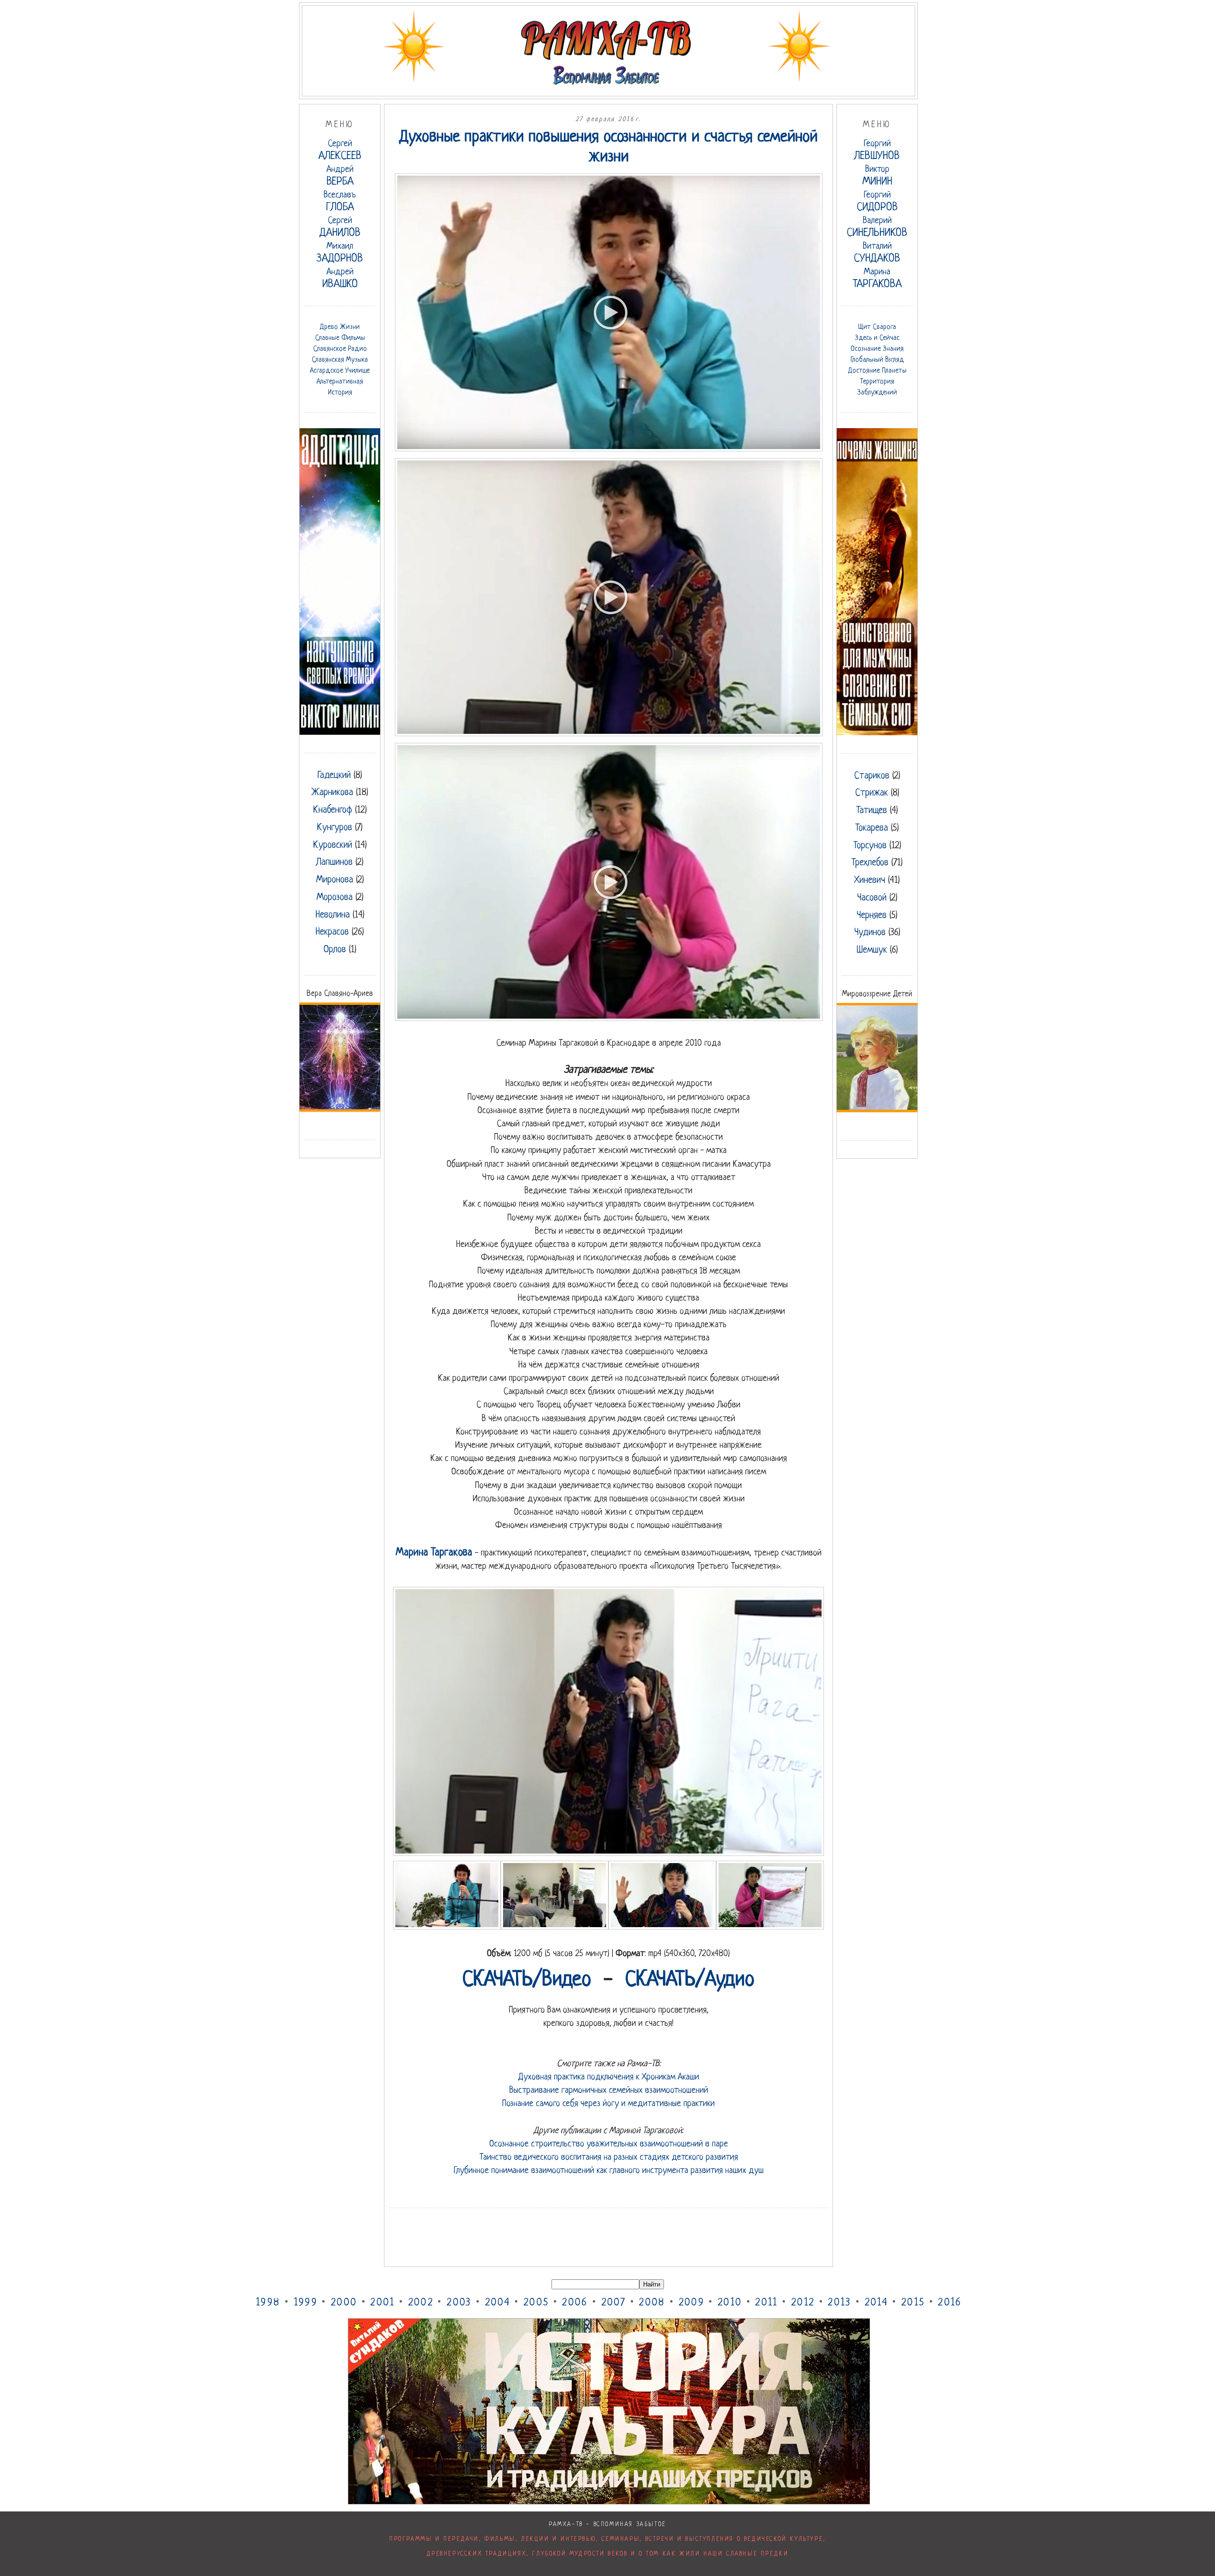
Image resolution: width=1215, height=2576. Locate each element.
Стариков (872, 776)
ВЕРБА (340, 176)
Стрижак (872, 793)
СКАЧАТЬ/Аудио (690, 1980)
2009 (692, 2303)
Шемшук (872, 950)
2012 (803, 2303)
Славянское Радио (340, 349)
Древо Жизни (340, 327)
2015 (913, 2303)
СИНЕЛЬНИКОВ (877, 228)
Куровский (333, 845)
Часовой (872, 898)
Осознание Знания (877, 349)
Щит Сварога (877, 327)
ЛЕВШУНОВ (877, 151)
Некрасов (332, 932)
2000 (344, 2303)
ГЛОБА (340, 202)
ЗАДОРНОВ (340, 253)
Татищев (872, 811)
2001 (382, 2303)
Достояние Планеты (877, 371)
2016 (950, 2303)
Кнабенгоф (333, 810)
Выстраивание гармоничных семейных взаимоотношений (609, 2090)
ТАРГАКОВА (877, 279)
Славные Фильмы (340, 338)
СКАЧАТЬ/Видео (527, 1980)
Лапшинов (334, 862)
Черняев (872, 916)
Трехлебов (870, 863)
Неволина (333, 915)
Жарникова (332, 793)
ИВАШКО (340, 279)
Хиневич (870, 881)
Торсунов (870, 846)
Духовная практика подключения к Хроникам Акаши (609, 2077)
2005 (536, 2303)
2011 (766, 2303)
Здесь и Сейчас (877, 338)
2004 (498, 2303)
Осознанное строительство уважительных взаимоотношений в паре (609, 2144)
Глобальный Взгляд (877, 360)
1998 (268, 2303)
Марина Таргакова (434, 1553)
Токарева (872, 828)
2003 (459, 2303)
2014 (876, 2303)
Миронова (335, 880)
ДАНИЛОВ (340, 228)
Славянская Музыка (340, 360)
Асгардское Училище (340, 371)
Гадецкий (334, 776)
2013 (839, 2303)
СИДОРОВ (877, 202)
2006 (575, 2303)
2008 (652, 2303)
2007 (613, 2303)
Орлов (335, 950)
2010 (730, 2303)
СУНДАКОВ (877, 253)
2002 (421, 2303)
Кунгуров (335, 828)
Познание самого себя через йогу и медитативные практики (608, 2104)
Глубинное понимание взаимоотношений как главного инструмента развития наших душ (609, 2171)
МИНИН (877, 176)
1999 (306, 2303)
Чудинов (870, 933)
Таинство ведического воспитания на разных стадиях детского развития (609, 2157)
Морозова (335, 898)
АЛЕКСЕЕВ (340, 151)
